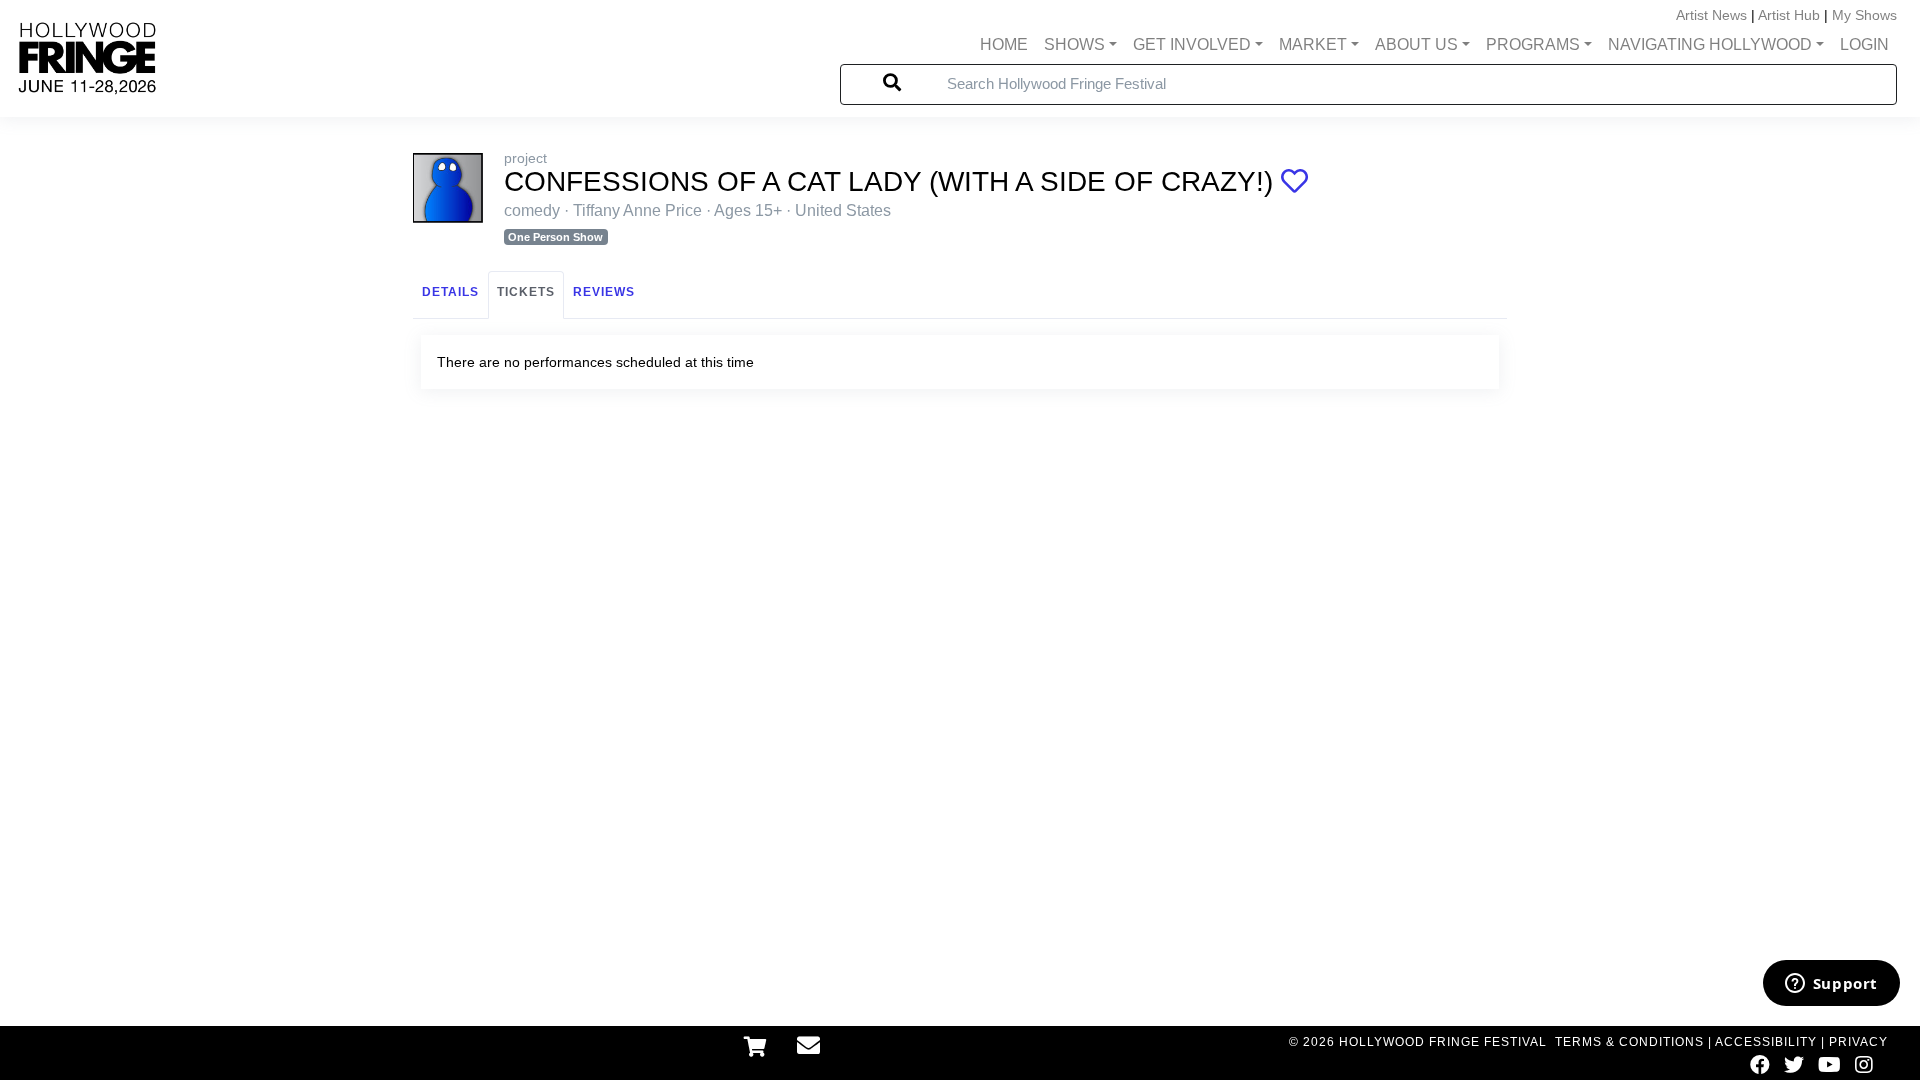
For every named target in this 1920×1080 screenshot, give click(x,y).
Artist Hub (1789, 15)
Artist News (1711, 15)
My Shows (1864, 15)
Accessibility (1766, 1042)
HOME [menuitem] (1004, 44)
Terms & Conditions (1629, 1042)
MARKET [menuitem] (1313, 44)
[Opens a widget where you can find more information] (1831, 985)
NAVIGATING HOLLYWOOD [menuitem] (1710, 44)
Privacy (1858, 1042)
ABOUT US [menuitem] (1416, 44)
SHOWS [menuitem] (1074, 44)
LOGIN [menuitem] (1864, 44)
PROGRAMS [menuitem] (1533, 44)
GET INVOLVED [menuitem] (1192, 44)
